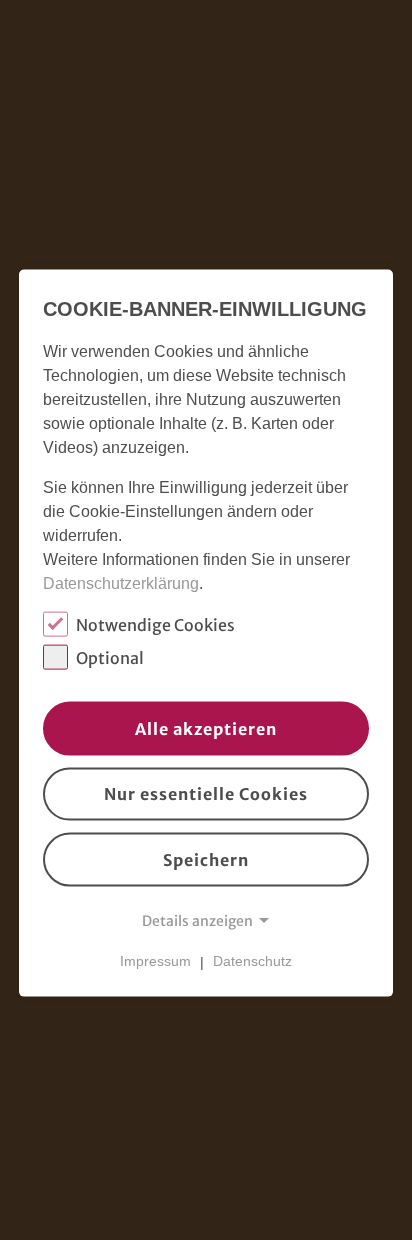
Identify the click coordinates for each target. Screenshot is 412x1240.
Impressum (155, 961)
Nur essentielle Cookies (206, 794)
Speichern (206, 860)
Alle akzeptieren (206, 728)
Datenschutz (252, 961)
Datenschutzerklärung (121, 583)
